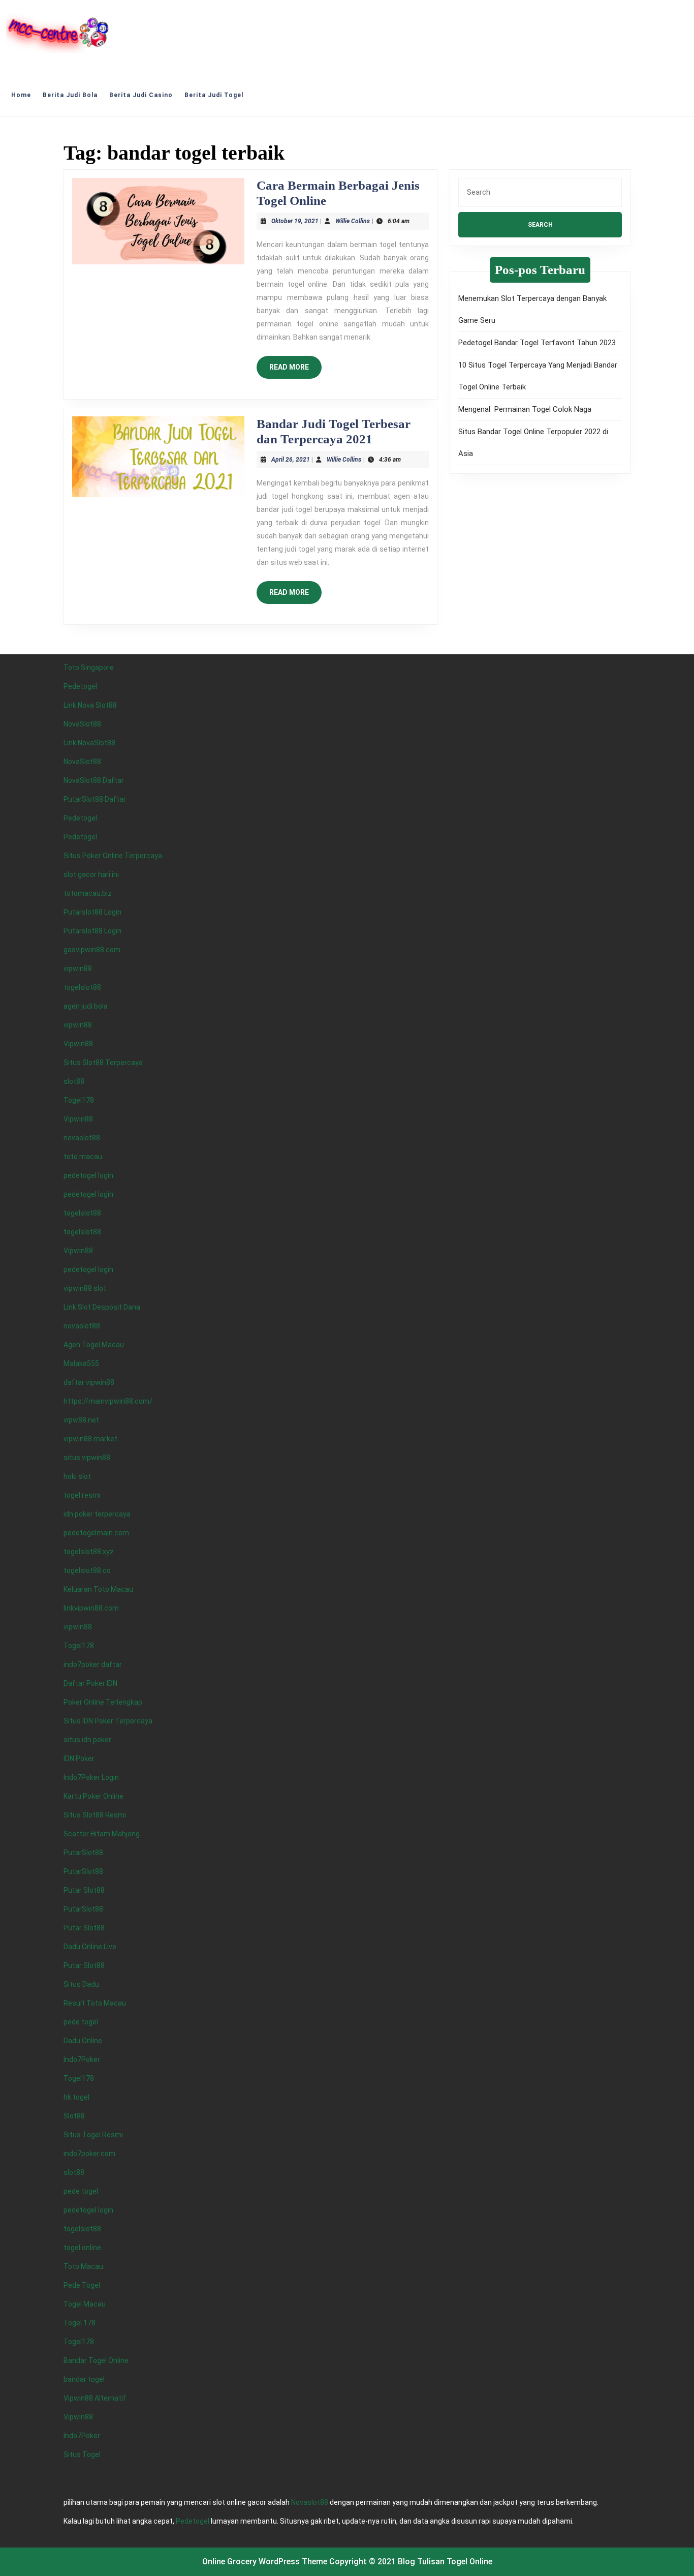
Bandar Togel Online (96, 2360)
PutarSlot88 (83, 1853)
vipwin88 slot (85, 1288)
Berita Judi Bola (70, 95)
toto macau (83, 1157)
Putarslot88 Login (92, 912)
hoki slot (77, 1476)
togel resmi (82, 1495)
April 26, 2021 (291, 460)
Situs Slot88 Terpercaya (103, 1063)
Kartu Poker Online (93, 1796)
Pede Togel (82, 2285)
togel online (82, 2248)
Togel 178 (80, 2323)
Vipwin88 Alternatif (95, 2398)
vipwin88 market (90, 1439)
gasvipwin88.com (92, 950)
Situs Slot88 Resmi (95, 1815)
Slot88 (74, 2116)
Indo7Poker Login (91, 1777)
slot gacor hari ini (91, 874)
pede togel (81, 2022)
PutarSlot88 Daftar (95, 799)
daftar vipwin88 (89, 1382)
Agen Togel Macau (94, 1345)
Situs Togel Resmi (93, 2135)
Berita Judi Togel (214, 95)
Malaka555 (81, 1363)
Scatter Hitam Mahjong (102, 1834)
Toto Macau (83, 2266)
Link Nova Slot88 (90, 705)
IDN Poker (79, 1759)
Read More (295, 371)
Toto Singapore (89, 668)
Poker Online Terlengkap (103, 1702)
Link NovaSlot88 (89, 743)
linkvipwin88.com (91, 1608)
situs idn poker (87, 1740)
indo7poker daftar (93, 1664)
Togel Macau (85, 2304)
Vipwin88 (78, 1044)
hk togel (76, 2097)
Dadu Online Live (90, 1947)
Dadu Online (83, 2041)
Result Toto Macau (95, 2003)
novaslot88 (82, 1138)
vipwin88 (78, 968)
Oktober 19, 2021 (295, 221)
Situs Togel (82, 2454)
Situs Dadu (81, 1984)
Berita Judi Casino (141, 95)
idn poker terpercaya (97, 1514)
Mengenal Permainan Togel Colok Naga (525, 409)
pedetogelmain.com (96, 1533)
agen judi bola (86, 1006)
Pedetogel (80, 686)
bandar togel (84, 2379)
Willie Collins (353, 221)
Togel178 (79, 1100)
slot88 (74, 1081)
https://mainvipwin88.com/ (108, 1401)
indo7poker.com (89, 2154)
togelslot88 (82, 987)
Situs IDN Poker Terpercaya (108, 1721)
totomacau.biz (88, 893)
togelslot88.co (87, 1570)
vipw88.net (81, 1420)
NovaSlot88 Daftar (94, 780)
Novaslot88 (310, 2502)
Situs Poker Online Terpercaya (113, 856)
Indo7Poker (82, 2059)
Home (21, 95)
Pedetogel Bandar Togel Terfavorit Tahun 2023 (537, 343)
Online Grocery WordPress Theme (265, 2562)
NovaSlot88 (82, 724)
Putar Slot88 (84, 1890)
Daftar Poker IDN (90, 1683)
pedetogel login (88, 1175)
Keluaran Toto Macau (98, 1589)
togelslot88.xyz (89, 1552)
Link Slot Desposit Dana (102, 1307)
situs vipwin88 (87, 1458)
